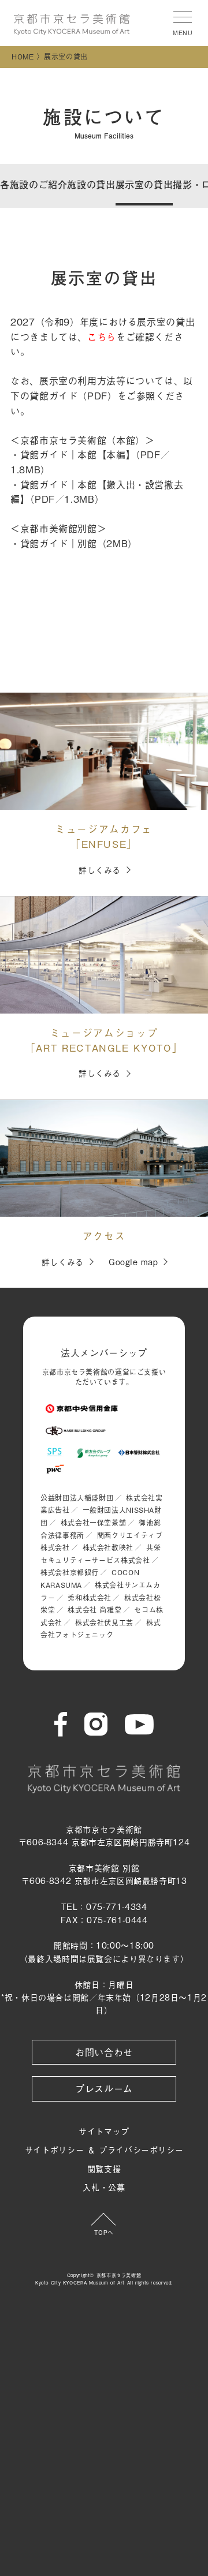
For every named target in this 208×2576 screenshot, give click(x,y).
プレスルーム (104, 2088)
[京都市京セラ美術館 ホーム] (72, 25)
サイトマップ (104, 2131)
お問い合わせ (104, 2052)
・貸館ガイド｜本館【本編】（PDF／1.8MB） (90, 462)
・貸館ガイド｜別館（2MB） (74, 543)
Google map (133, 1261)
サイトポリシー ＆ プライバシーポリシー (104, 2149)
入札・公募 (104, 2187)
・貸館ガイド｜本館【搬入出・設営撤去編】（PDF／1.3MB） (97, 492)
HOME (23, 57)
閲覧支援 (104, 2168)
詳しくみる (100, 870)
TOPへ (104, 2232)
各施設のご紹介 (34, 184)
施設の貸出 (91, 184)
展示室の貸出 (144, 184)
